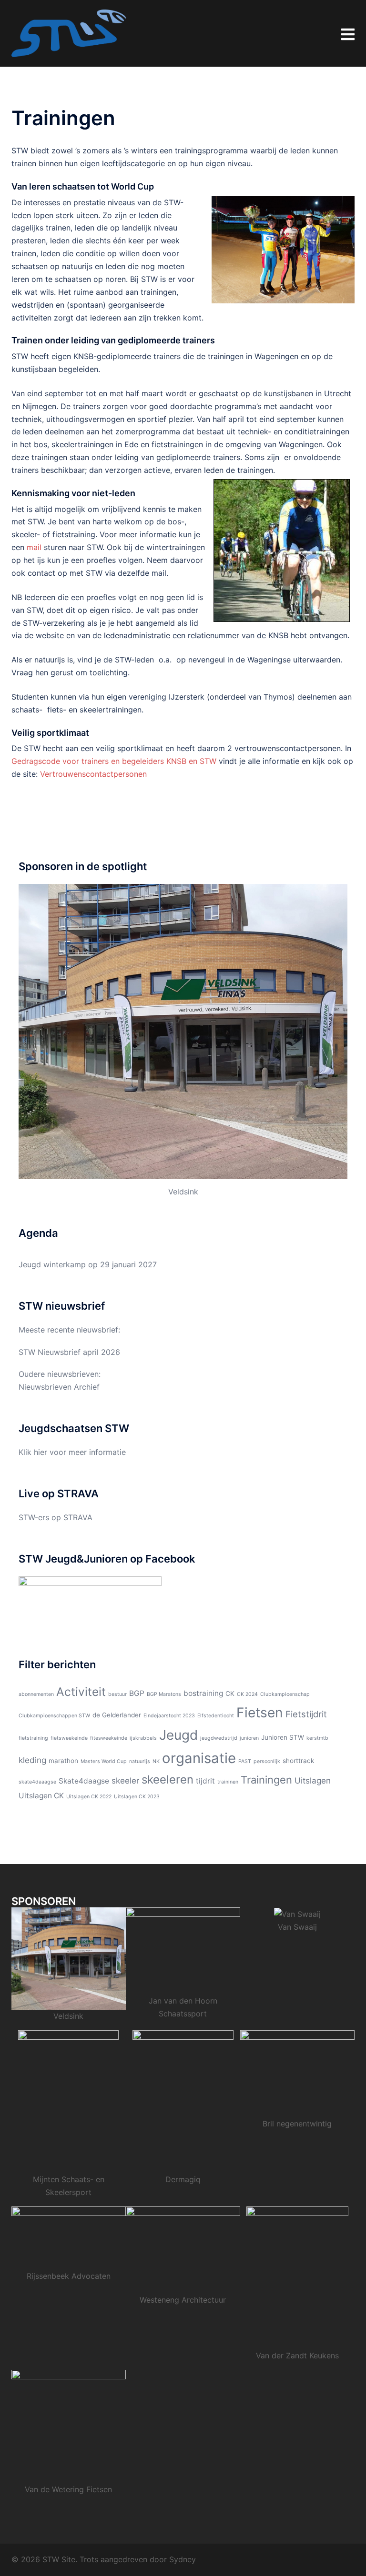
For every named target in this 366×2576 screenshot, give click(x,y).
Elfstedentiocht (216, 1716)
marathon (63, 1761)
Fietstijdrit (306, 1714)
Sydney (183, 2559)
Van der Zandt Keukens (297, 2355)
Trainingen (266, 1780)
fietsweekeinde (69, 1738)
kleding (32, 1760)
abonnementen (36, 1694)
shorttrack (298, 1761)
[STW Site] (69, 32)
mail (34, 547)
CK (230, 1694)
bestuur (117, 1694)
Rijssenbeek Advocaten (69, 2276)
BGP (137, 1693)
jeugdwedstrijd (219, 1738)
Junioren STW (283, 1737)
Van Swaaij (297, 1927)
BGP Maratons (164, 1694)
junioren (249, 1738)
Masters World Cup (104, 1761)
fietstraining (33, 1738)
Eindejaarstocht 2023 (169, 1716)
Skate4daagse (84, 1781)
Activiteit (81, 1692)
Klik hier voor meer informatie (72, 1452)
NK (156, 1761)
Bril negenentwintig (297, 2124)
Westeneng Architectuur (183, 2300)
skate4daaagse (37, 1782)
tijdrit (205, 1781)
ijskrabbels (143, 1738)
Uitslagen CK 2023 (137, 1797)
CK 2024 (247, 1694)
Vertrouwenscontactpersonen (93, 774)
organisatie (199, 1758)
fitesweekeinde (109, 1738)
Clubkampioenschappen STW (54, 1716)
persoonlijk (267, 1761)
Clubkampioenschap (285, 1694)
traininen (228, 1782)
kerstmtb (317, 1738)
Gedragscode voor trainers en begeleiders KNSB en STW (114, 761)
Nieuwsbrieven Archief (59, 1387)
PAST (245, 1761)
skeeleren (168, 1779)
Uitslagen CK (41, 1796)
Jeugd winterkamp (52, 1264)
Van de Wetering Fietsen (68, 2489)
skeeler (125, 1780)
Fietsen (260, 1713)
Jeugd (178, 1735)
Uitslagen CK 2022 (89, 1797)
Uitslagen (313, 1780)
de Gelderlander (117, 1715)
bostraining (203, 1693)
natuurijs (140, 1761)
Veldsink (183, 1192)
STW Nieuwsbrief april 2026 (69, 1352)
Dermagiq (183, 2179)
